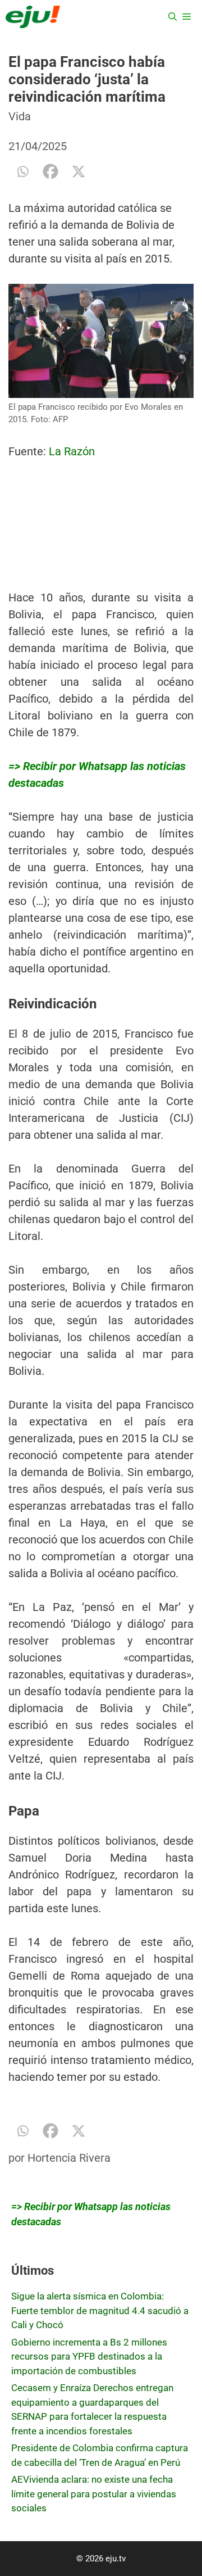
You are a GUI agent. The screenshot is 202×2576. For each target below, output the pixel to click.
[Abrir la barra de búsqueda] (173, 17)
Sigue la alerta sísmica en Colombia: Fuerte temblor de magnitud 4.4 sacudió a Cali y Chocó (100, 2310)
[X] (79, 171)
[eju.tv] (33, 17)
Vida (20, 116)
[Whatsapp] (22, 171)
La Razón (73, 451)
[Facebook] (50, 171)
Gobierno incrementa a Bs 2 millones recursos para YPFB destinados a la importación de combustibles (89, 2357)
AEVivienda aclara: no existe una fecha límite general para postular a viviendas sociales (94, 2494)
